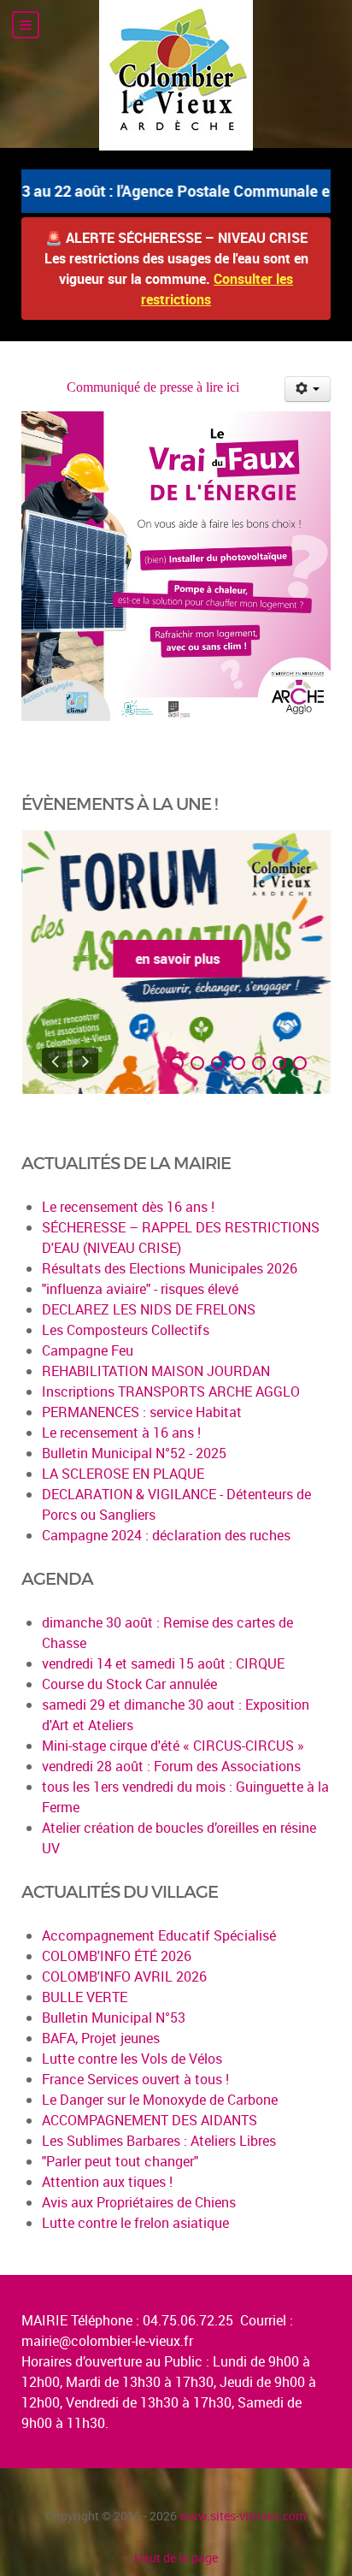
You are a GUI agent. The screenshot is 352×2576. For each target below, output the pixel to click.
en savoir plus (176, 959)
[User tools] (308, 389)
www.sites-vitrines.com (243, 2516)
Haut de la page (176, 2558)
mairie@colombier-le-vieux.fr (107, 2341)
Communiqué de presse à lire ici (153, 387)
